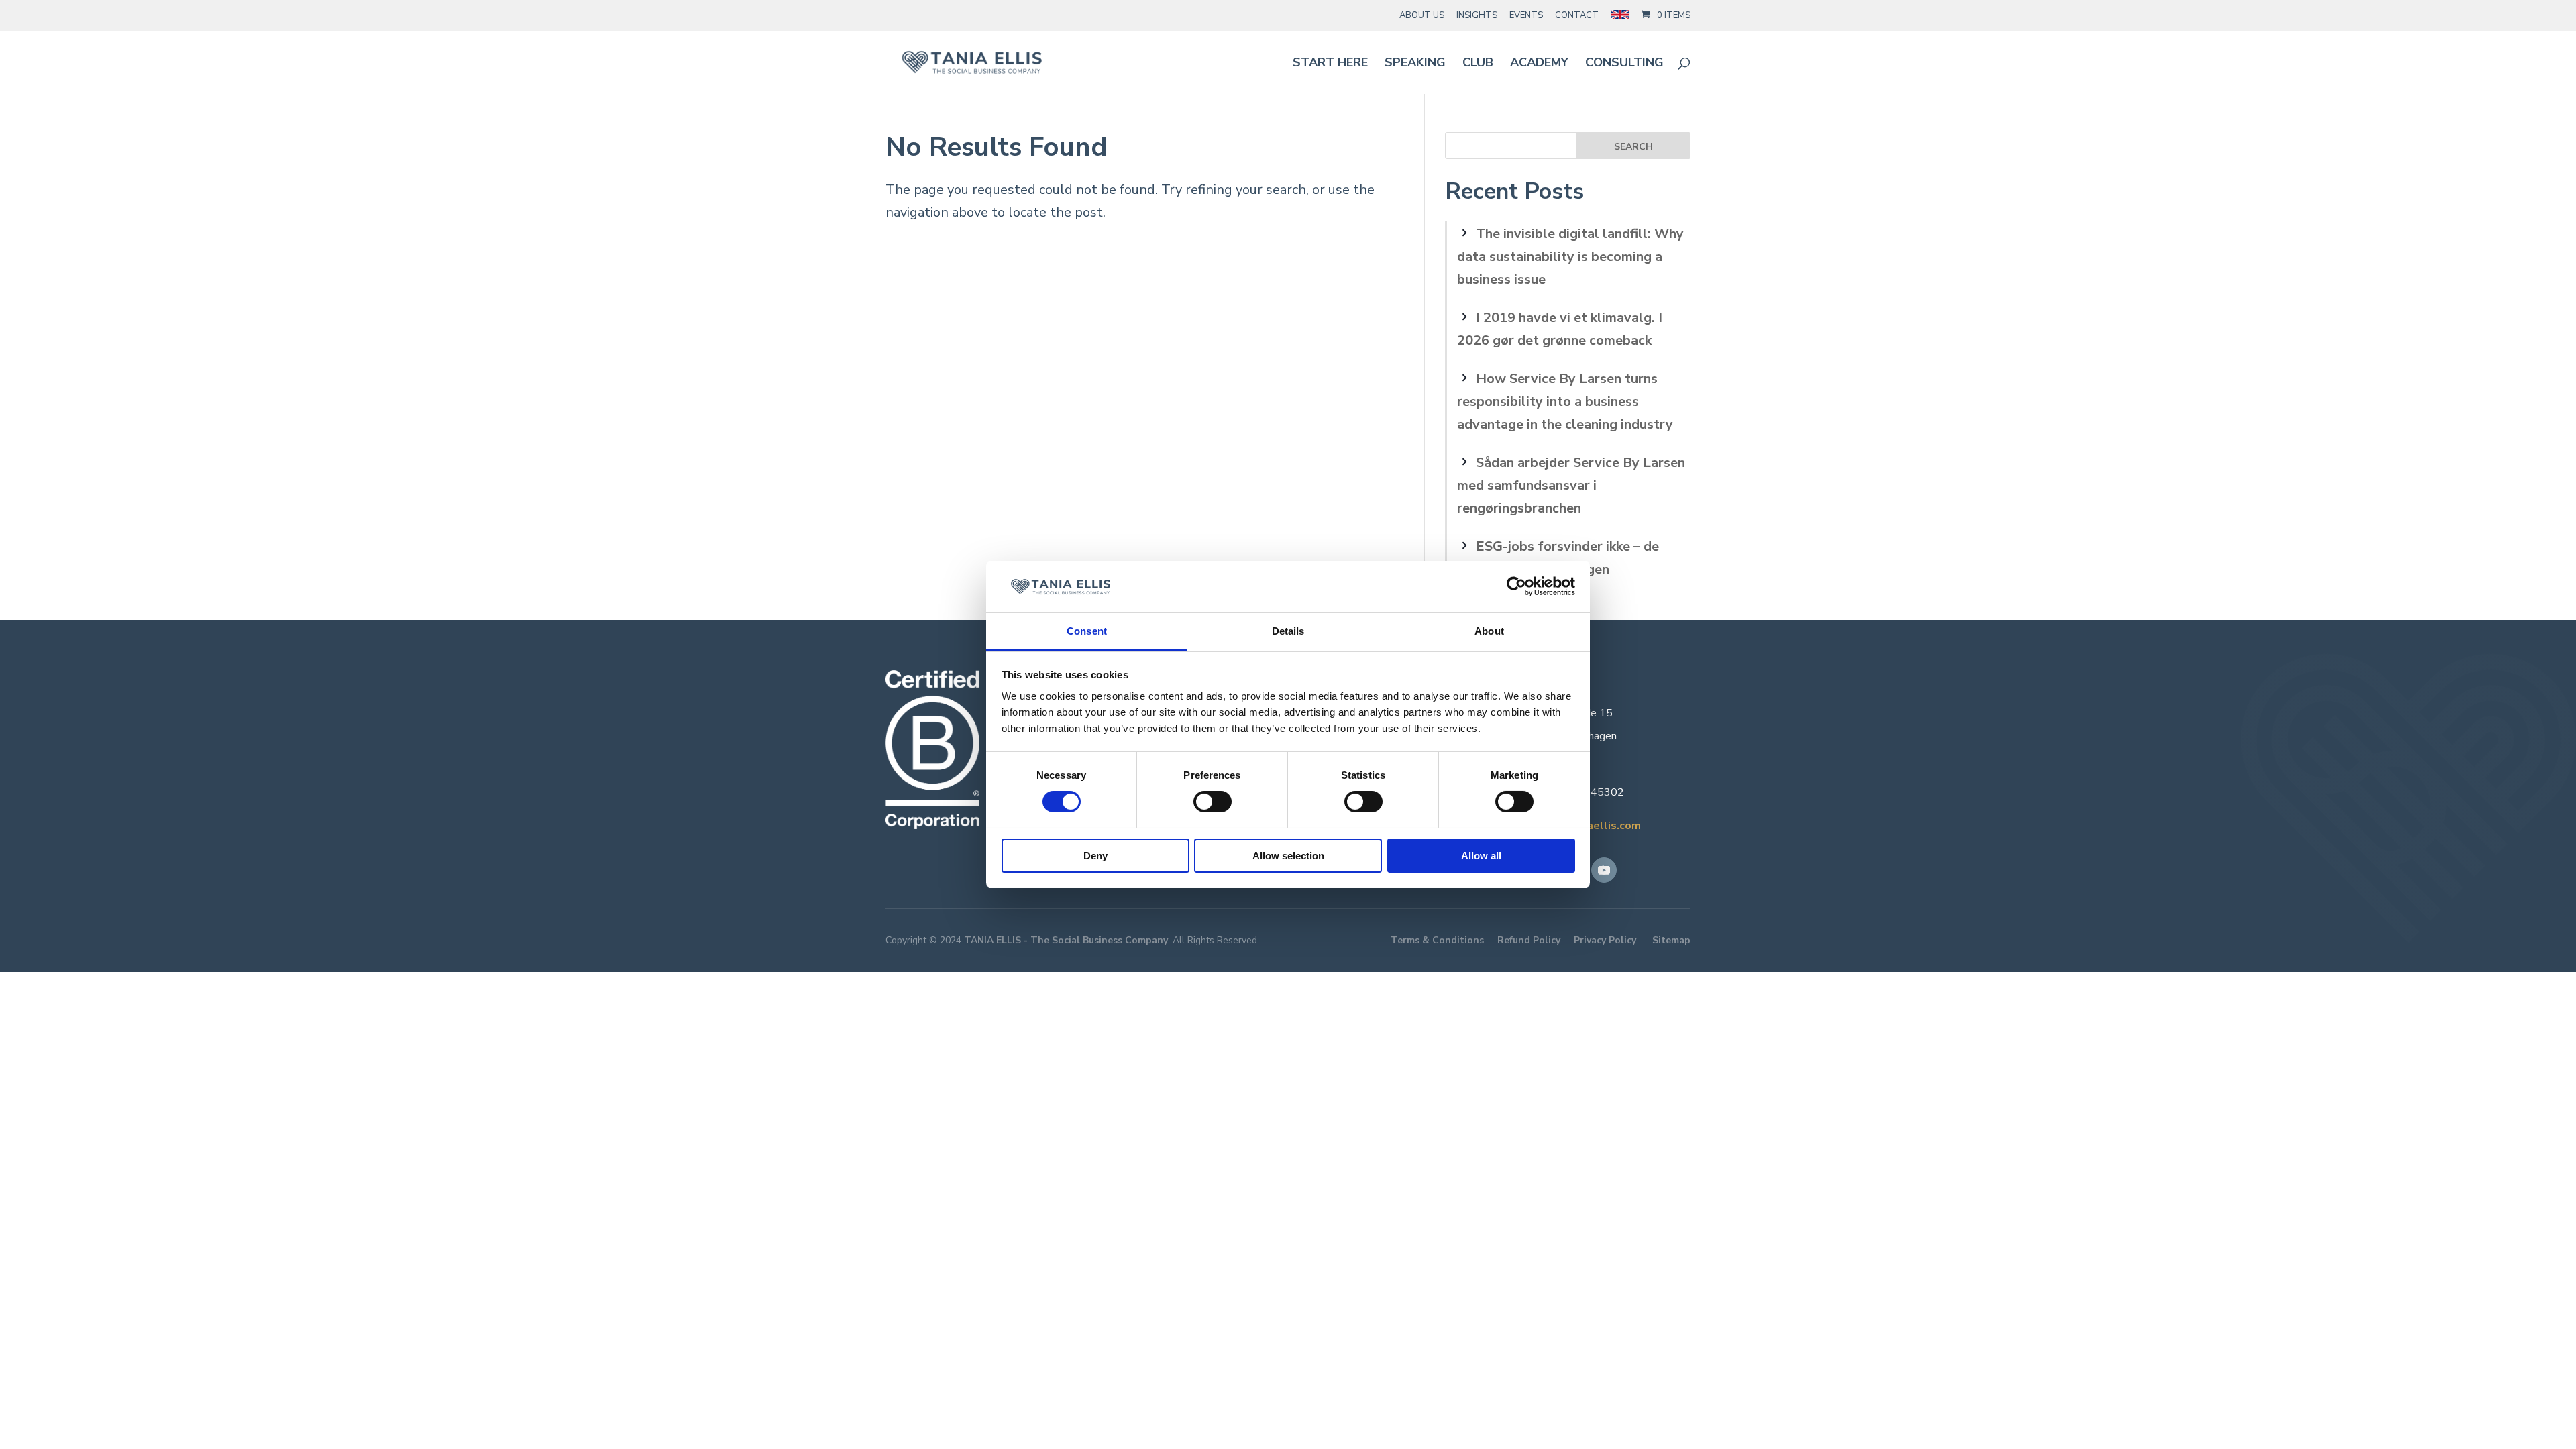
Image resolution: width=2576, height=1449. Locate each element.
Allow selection (1288, 856)
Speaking (1415, 64)
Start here (1330, 64)
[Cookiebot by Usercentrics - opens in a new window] (1516, 586)
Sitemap (1671, 940)
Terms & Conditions (1437, 940)
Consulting (1624, 64)
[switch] (1213, 802)
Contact (1577, 15)
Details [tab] (1288, 631)
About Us (1422, 15)
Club (1478, 64)
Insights (1477, 15)
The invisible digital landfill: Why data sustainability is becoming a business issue (1570, 257)
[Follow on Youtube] (1604, 870)
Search (1633, 147)
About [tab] (1489, 631)
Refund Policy (1529, 940)
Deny (1095, 856)
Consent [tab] (1087, 631)
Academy (1539, 64)
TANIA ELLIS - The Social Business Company (1066, 940)
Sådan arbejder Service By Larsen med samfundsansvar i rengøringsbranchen (1571, 485)
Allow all (1481, 856)
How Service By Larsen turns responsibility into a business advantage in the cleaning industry (1565, 401)
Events (1526, 15)
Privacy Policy (1605, 940)
